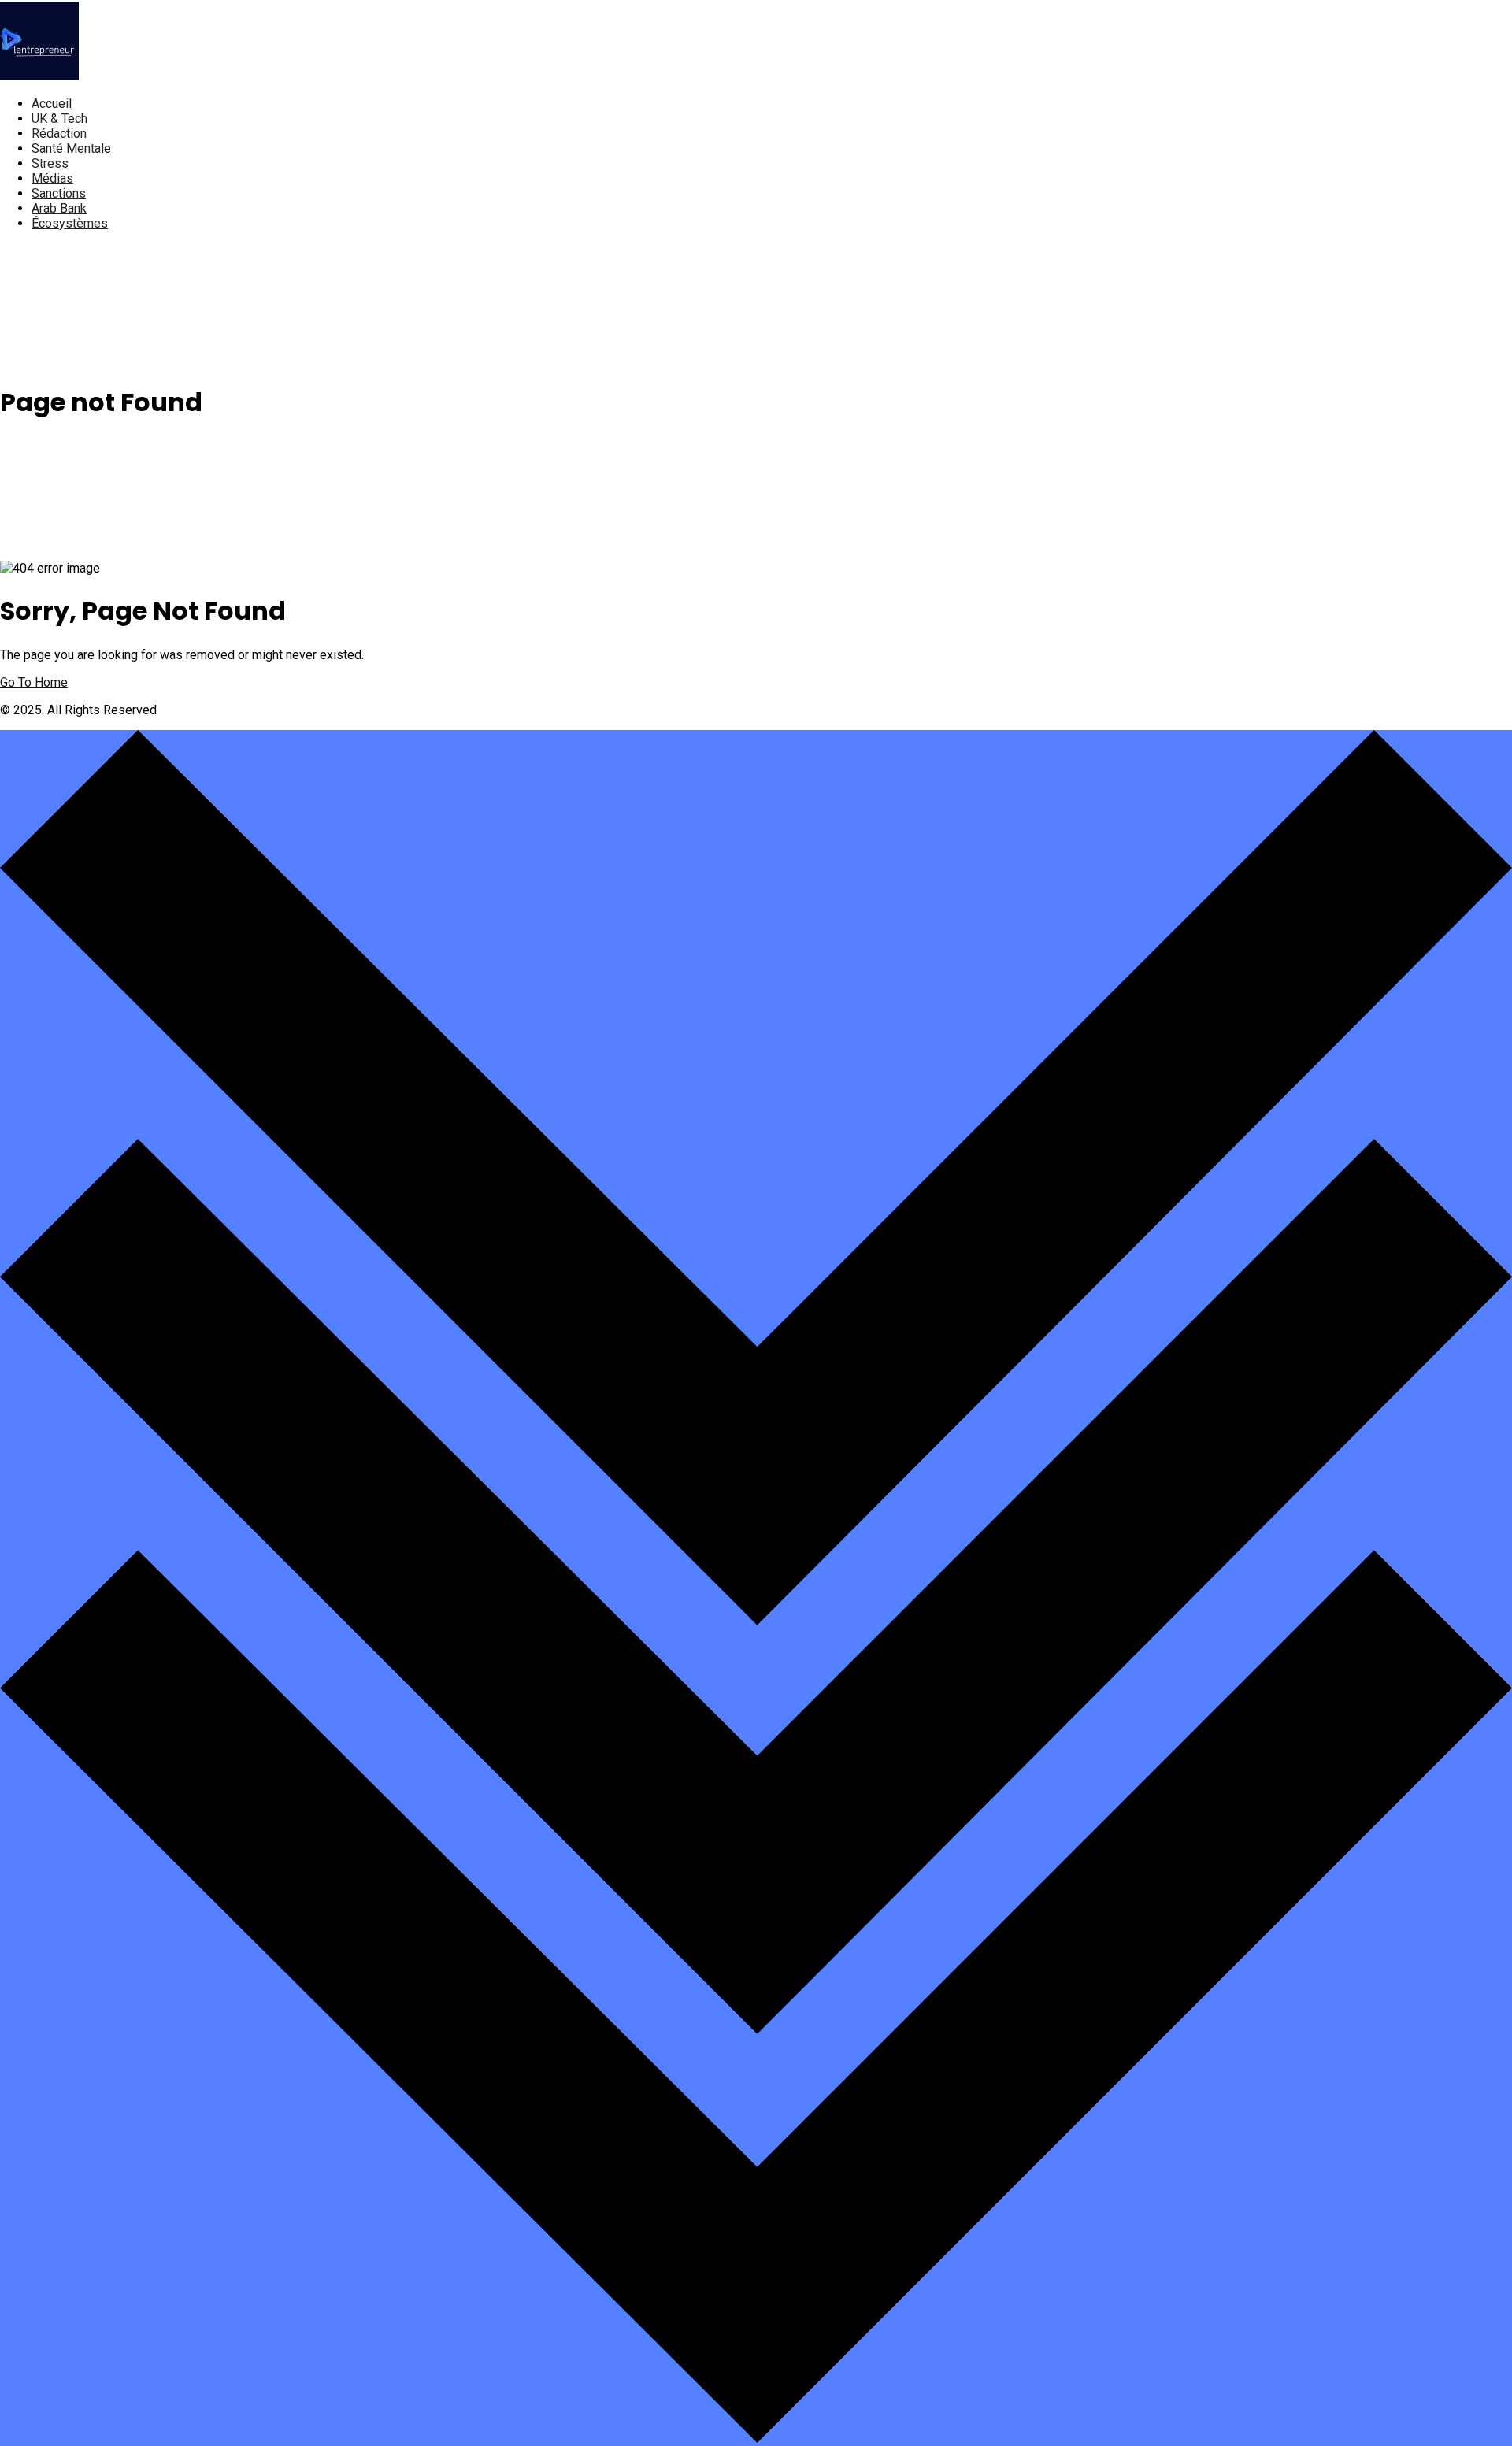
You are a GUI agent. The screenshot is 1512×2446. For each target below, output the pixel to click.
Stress (50, 163)
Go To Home (34, 682)
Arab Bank (59, 208)
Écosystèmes (70, 223)
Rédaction (59, 133)
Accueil (52, 104)
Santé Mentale (71, 148)
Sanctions (59, 193)
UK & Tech (59, 119)
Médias (52, 178)
